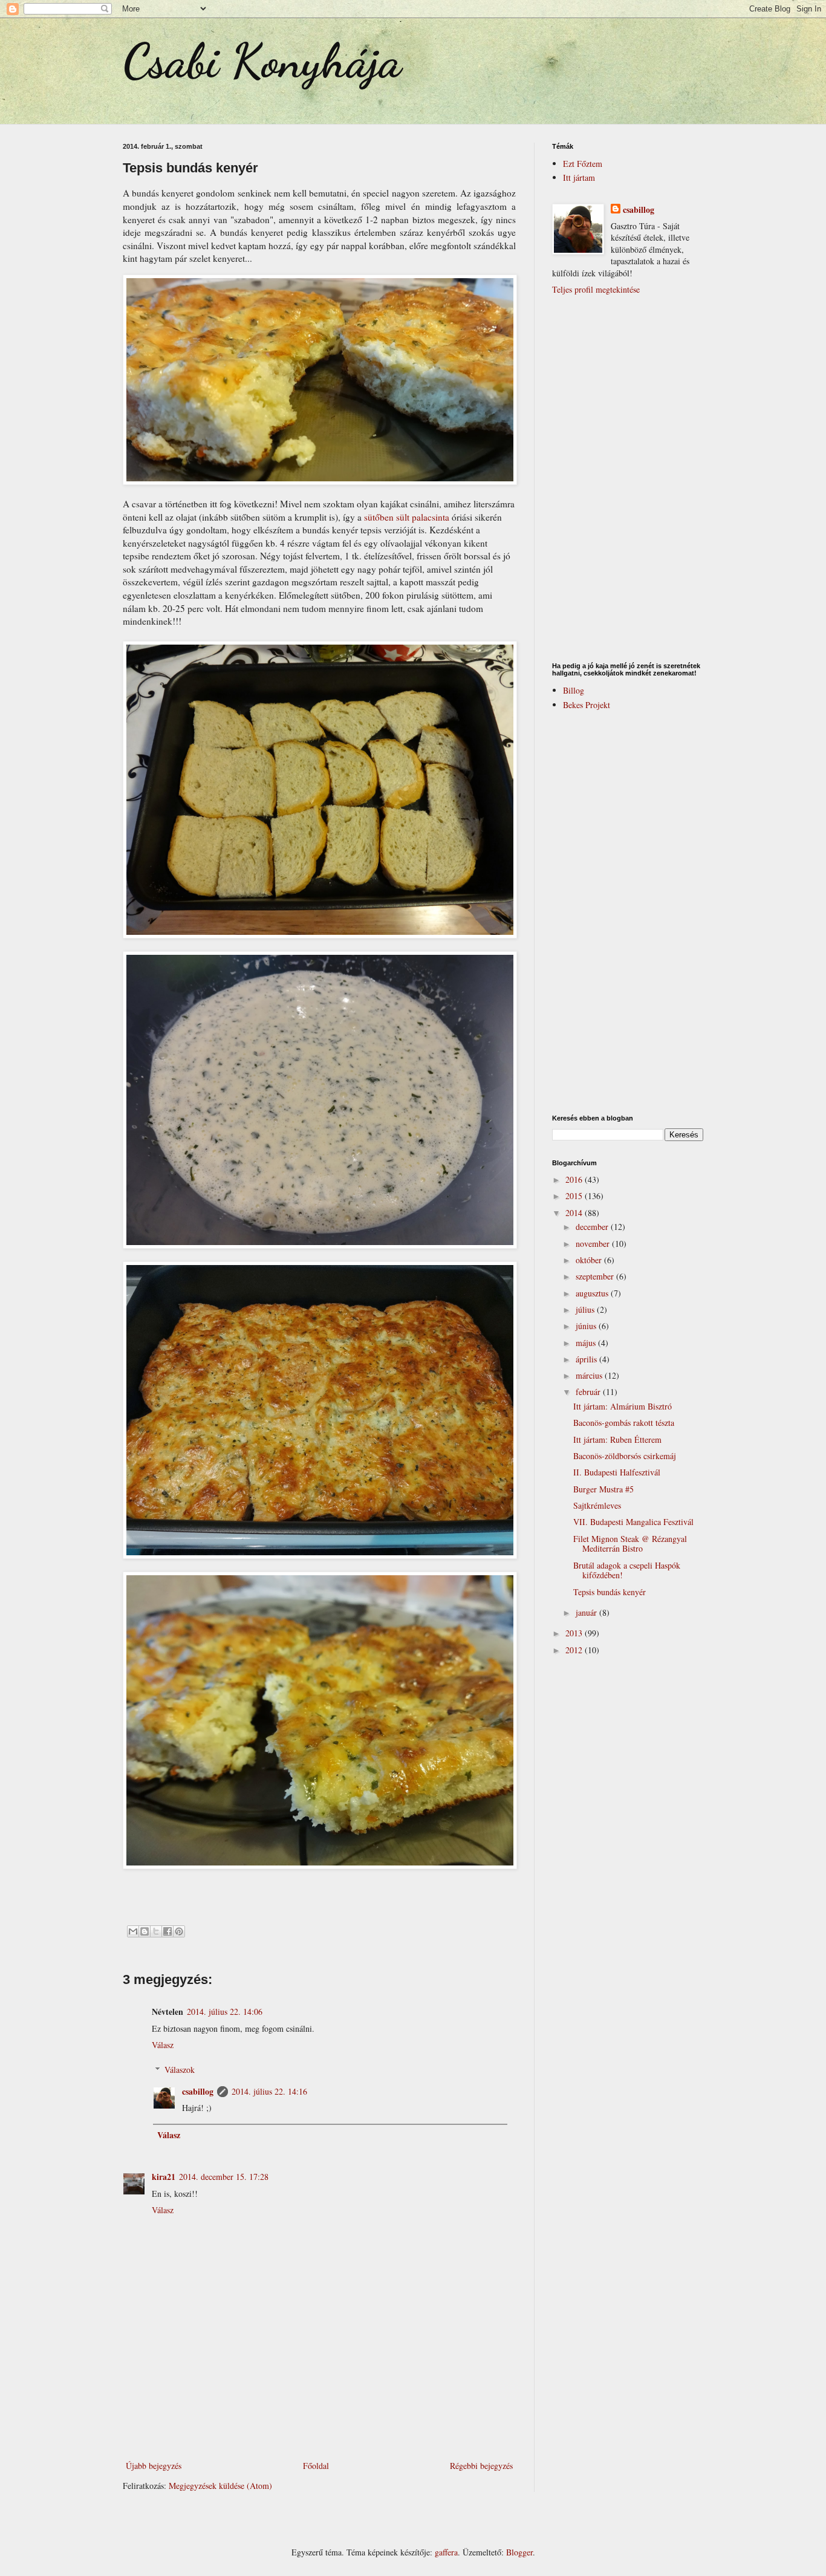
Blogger (519, 2552)
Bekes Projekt (587, 705)
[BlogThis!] (145, 1931)
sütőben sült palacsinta (408, 517)
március (590, 1375)
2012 (575, 1650)
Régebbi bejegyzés (481, 2466)
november (594, 1244)
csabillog (198, 2091)
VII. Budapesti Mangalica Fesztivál (633, 1522)
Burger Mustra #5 (603, 1489)
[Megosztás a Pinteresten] (179, 1931)
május (587, 1343)
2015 (575, 1196)
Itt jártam (579, 177)
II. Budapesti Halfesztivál (617, 1472)
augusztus (593, 1293)
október (590, 1260)
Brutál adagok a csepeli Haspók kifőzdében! (627, 1570)
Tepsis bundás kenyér (610, 1592)
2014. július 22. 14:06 (225, 2012)
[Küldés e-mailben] (133, 1931)
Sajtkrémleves (597, 1505)
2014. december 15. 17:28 (224, 2177)
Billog (574, 690)
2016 (575, 1179)
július (586, 1309)
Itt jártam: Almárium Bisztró (623, 1406)
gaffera (446, 2552)
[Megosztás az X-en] (156, 1931)
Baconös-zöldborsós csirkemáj (625, 1456)
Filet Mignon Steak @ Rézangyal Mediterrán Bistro (630, 1544)
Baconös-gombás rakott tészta (624, 1423)
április (587, 1359)
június (587, 1326)
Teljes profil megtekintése (596, 289)
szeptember (596, 1276)
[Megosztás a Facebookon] (167, 1931)
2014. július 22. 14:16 (269, 2091)
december (593, 1227)
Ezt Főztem (583, 164)
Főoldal (316, 2466)
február (589, 1392)
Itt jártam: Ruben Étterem (617, 1439)
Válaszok (180, 2070)
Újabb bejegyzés (154, 2466)
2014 (575, 1213)
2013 (575, 1633)
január (587, 1612)
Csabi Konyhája (262, 60)
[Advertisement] (319, 2425)
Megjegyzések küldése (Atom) (220, 2486)
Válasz (163, 2045)
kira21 (164, 2177)
